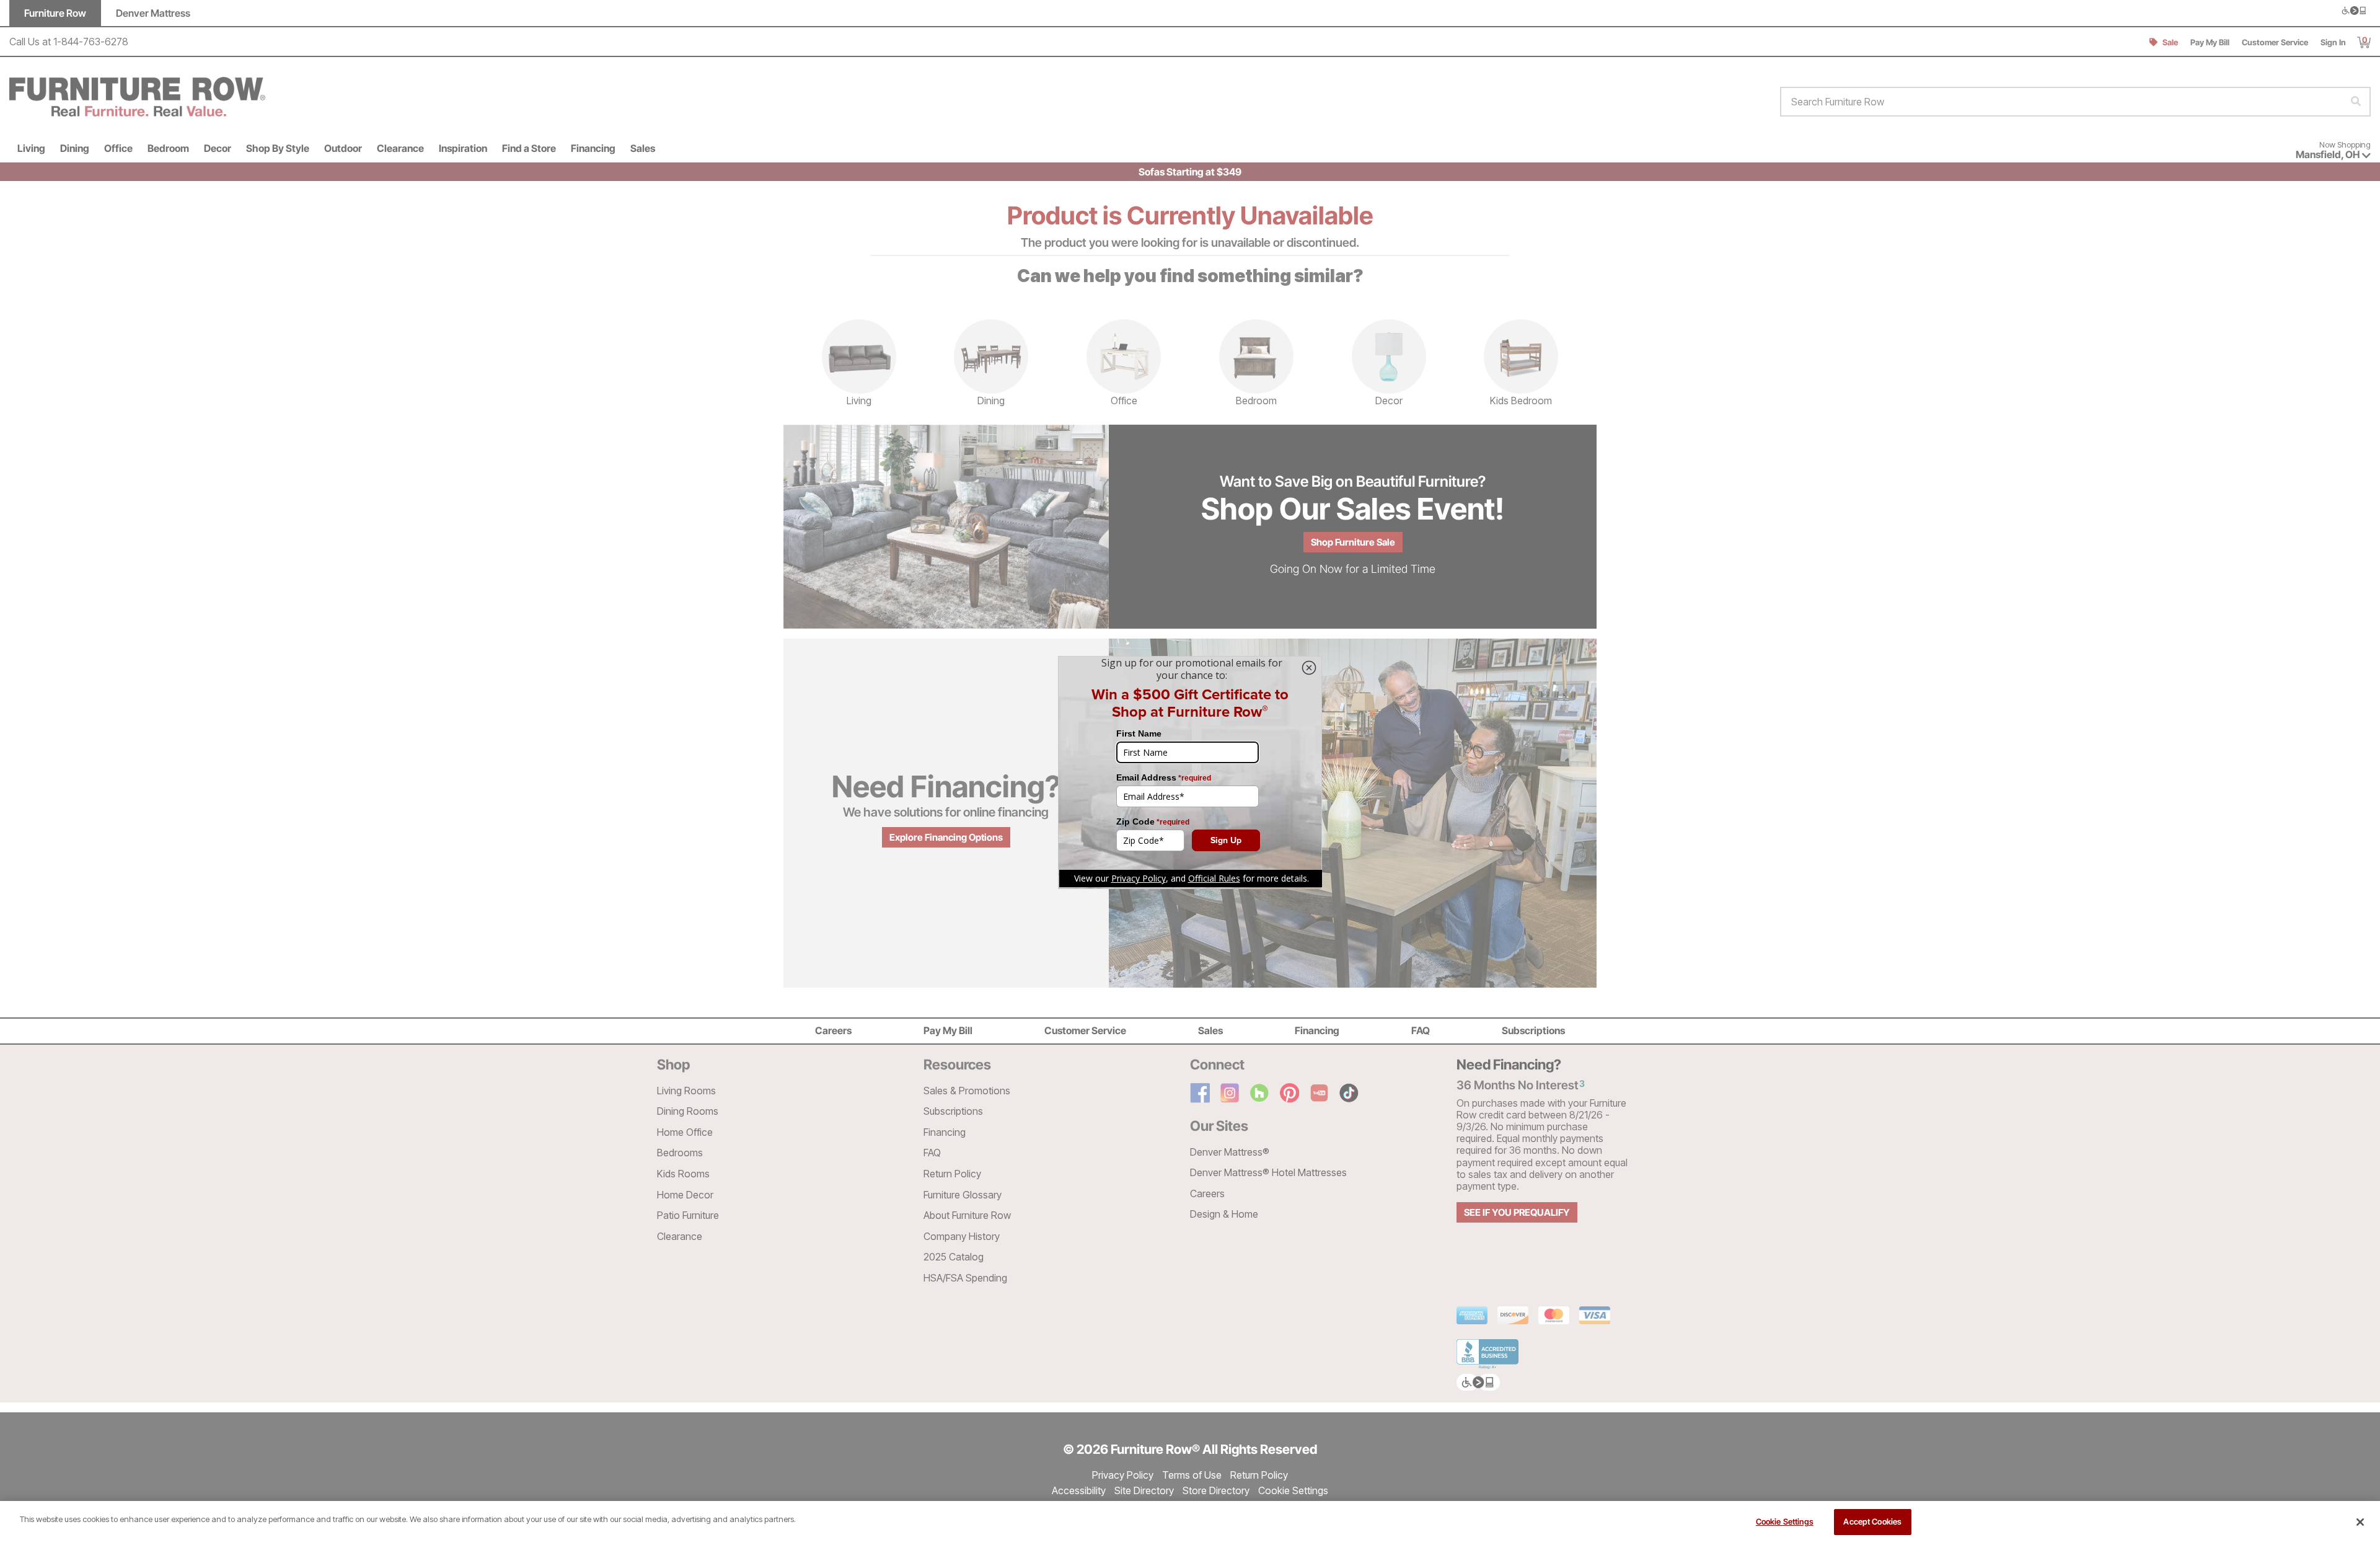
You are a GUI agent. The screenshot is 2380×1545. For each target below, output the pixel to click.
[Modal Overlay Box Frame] (1190, 772)
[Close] (2360, 1522)
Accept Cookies (1872, 1521)
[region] (1190, 1523)
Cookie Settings (1785, 1521)
